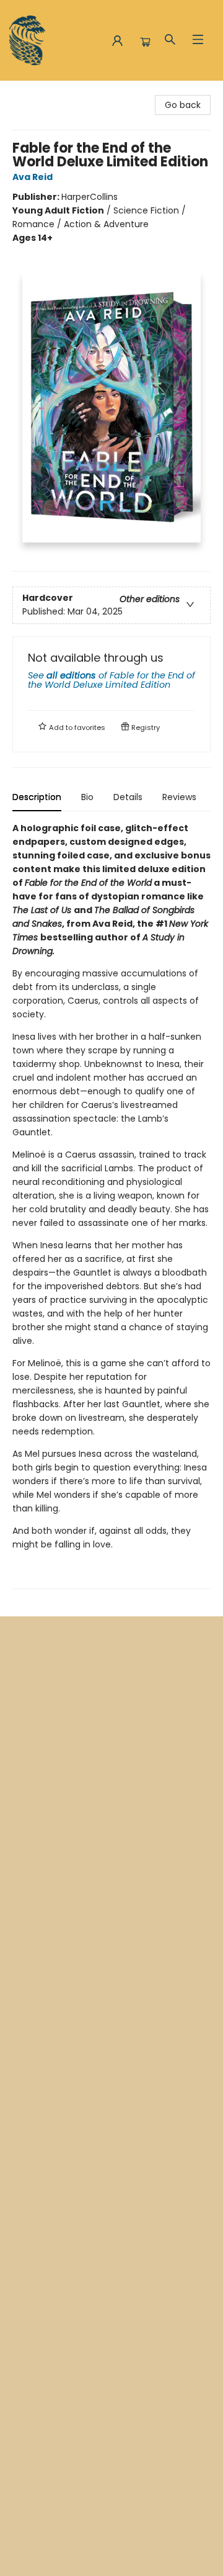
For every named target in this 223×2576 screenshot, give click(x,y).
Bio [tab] (87, 797)
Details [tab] (128, 797)
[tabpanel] (111, 1205)
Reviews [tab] (179, 797)
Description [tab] (37, 797)
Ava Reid (33, 177)
